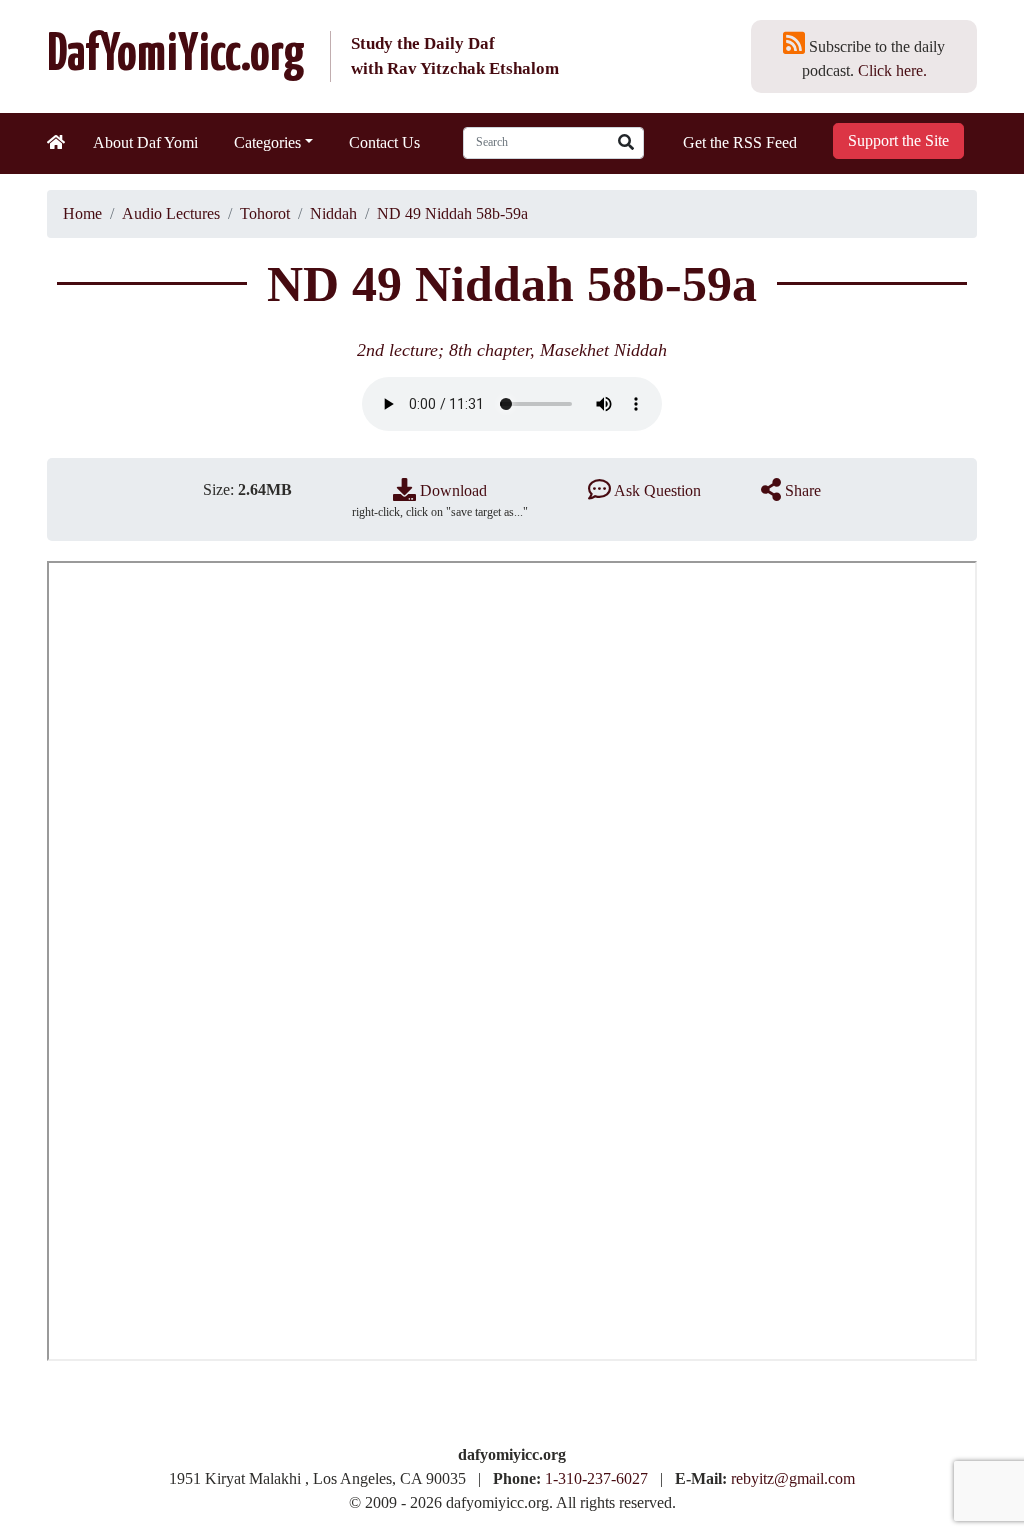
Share (801, 490)
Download (451, 490)
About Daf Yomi (145, 142)
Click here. (892, 70)
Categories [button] (267, 142)
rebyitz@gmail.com (793, 1478)
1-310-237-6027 (596, 1478)
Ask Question (656, 490)
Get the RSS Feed (740, 142)
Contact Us (384, 142)
